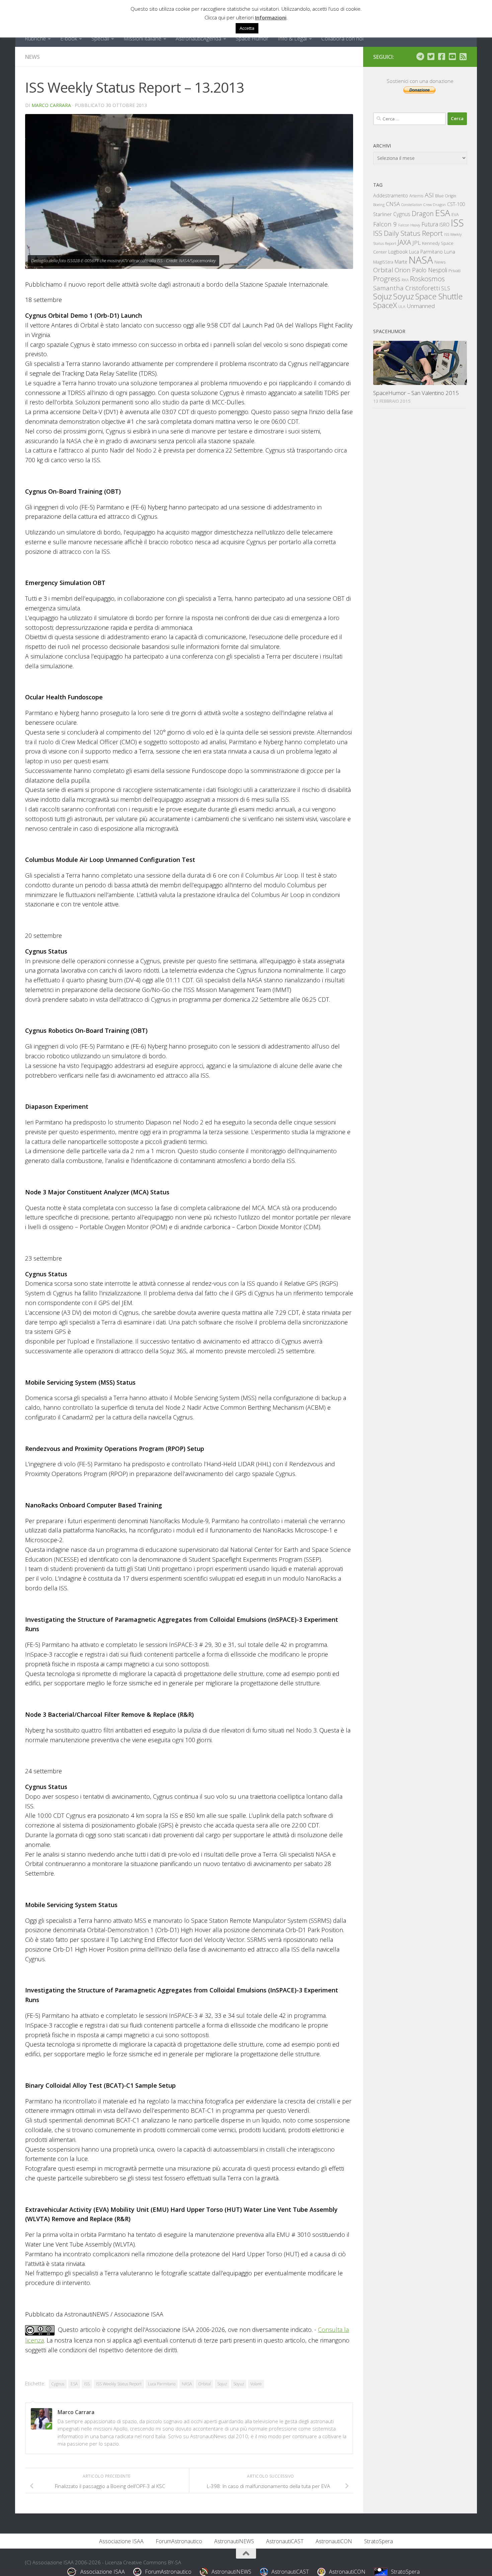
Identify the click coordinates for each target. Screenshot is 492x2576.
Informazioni (271, 17)
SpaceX (385, 305)
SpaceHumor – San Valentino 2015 (416, 393)
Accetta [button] (247, 28)
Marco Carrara (51, 105)
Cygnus (58, 2384)
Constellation (412, 205)
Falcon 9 (385, 224)
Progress (387, 279)
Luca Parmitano (162, 2384)
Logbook (398, 252)
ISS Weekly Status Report (119, 2384)
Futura (430, 224)
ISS (87, 2384)
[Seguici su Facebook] (441, 57)
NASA (187, 2384)
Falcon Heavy (409, 225)
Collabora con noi (342, 38)
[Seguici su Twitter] (431, 57)
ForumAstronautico (179, 2541)
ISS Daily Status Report (408, 233)
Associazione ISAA (121, 2541)
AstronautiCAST (285, 2541)
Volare (256, 2384)
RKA (405, 280)
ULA (402, 307)
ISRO (444, 225)
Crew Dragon (435, 205)
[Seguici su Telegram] (420, 57)
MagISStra (383, 262)
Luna (450, 252)
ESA (74, 2384)
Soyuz (239, 2384)
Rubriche (35, 38)
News (32, 57)
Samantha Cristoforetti (406, 288)
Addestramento (391, 195)
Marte (401, 262)
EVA (455, 215)
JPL (417, 243)
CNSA (393, 204)
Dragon (423, 214)
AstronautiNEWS (234, 2541)
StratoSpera (379, 2541)
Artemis (416, 196)
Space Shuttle (439, 296)
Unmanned (421, 306)
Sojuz (222, 2384)
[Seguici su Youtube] (452, 57)
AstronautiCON (334, 2541)
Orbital (204, 2384)
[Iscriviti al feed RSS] (463, 57)
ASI (429, 195)
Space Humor (252, 38)
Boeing (379, 205)
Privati (455, 271)
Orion (403, 270)
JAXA (404, 242)
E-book (69, 38)
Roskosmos (427, 279)
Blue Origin (446, 196)
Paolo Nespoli (430, 270)
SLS (446, 288)
